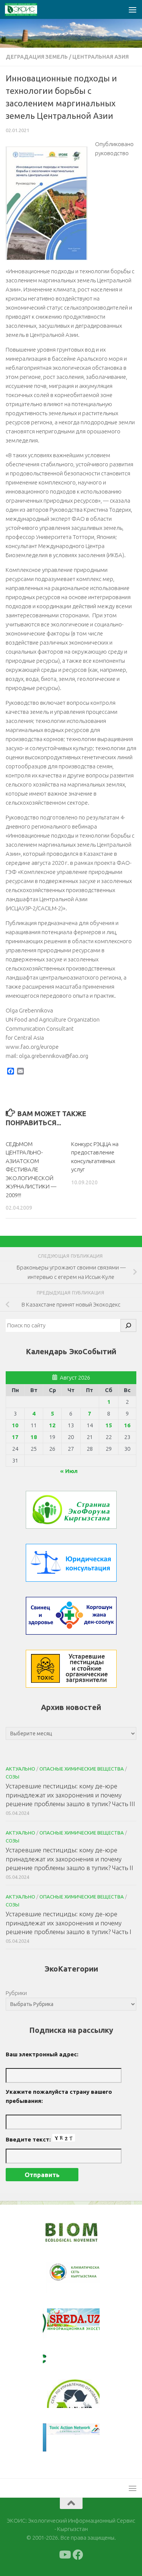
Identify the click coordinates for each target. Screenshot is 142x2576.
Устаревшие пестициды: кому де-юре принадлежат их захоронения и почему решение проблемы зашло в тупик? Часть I (69, 1923)
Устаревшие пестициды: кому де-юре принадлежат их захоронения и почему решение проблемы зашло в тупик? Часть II (69, 1859)
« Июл (69, 1471)
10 (15, 1425)
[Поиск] (128, 1325)
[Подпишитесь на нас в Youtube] (64, 2555)
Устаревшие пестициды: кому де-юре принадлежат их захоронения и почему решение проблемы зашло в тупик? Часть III (70, 1795)
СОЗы (12, 1777)
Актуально (20, 1769)
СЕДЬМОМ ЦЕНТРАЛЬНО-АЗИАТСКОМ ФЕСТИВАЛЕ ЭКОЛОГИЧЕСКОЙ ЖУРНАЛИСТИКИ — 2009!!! (31, 1170)
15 (109, 1425)
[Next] (84, 2277)
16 (127, 1425)
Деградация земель (37, 57)
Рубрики (16, 1993)
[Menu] (133, 9)
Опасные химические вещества (82, 1769)
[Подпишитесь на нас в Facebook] (78, 2555)
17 (15, 1437)
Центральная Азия (101, 57)
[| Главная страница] (27, 9)
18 (34, 1437)
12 (52, 1425)
